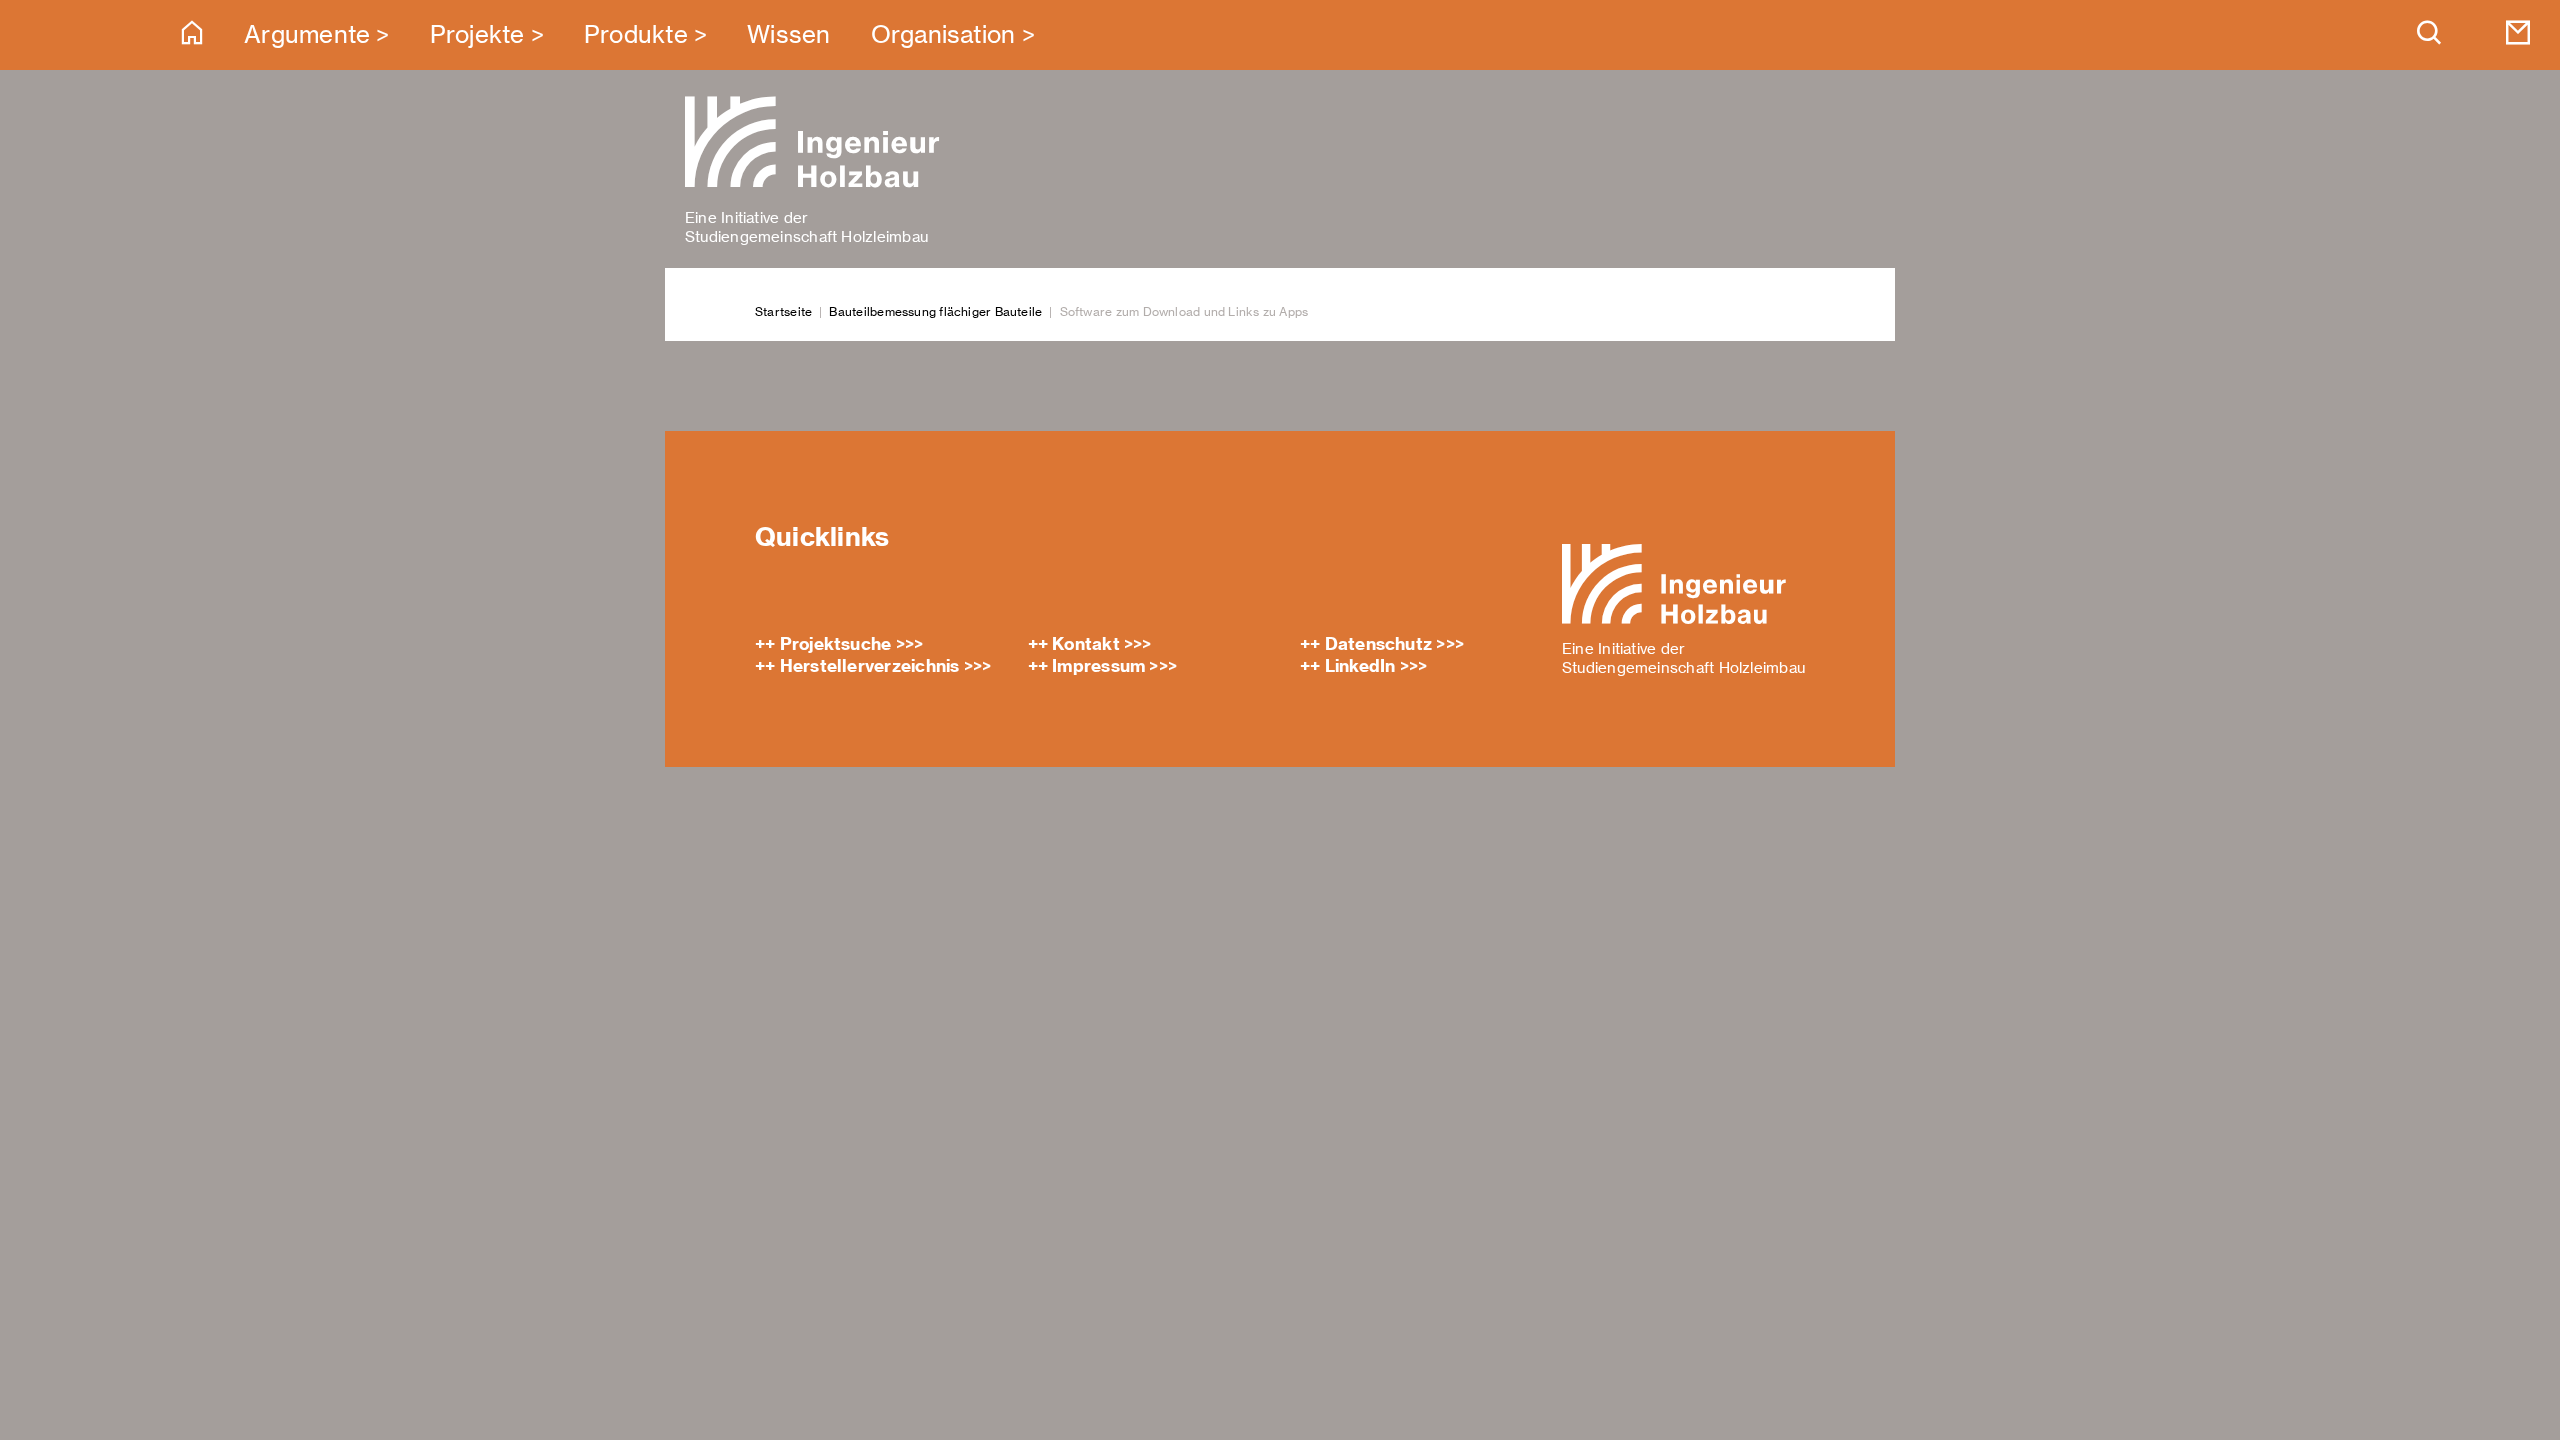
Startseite (783, 311)
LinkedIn (1360, 666)
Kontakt (1086, 644)
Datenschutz (1378, 644)
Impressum (1098, 666)
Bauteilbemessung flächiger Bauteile (935, 311)
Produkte (636, 34)
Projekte (477, 34)
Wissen (788, 34)
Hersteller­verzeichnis (870, 666)
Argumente (307, 34)
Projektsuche (836, 644)
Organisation (943, 34)
